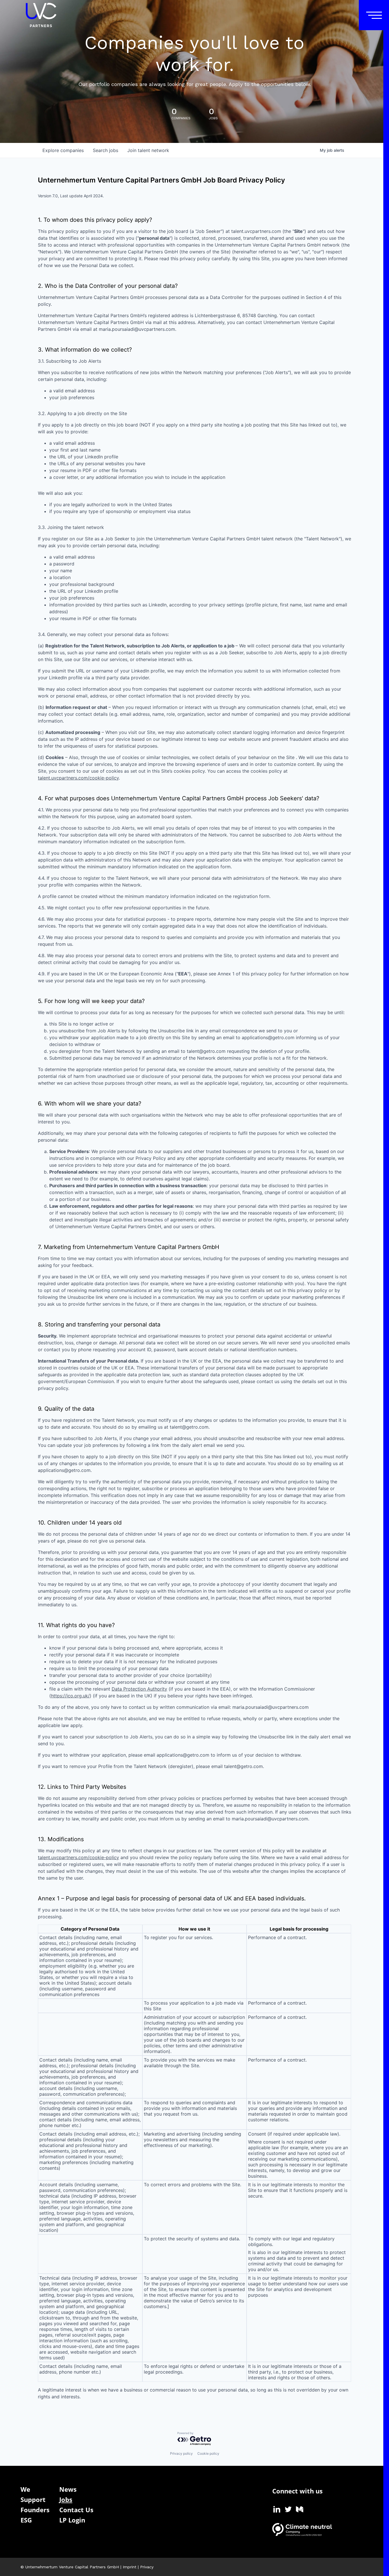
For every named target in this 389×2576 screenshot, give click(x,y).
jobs (106, 150)
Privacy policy (181, 2453)
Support (33, 2499)
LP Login (72, 2520)
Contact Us (76, 2510)
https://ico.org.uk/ (70, 1696)
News (68, 2489)
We (25, 2489)
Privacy (147, 2567)
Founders (35, 2510)
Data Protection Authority (139, 1689)
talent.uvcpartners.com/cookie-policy (78, 778)
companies (63, 150)
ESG (26, 2520)
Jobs (66, 2499)
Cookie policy (208, 2453)
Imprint (130, 2567)
